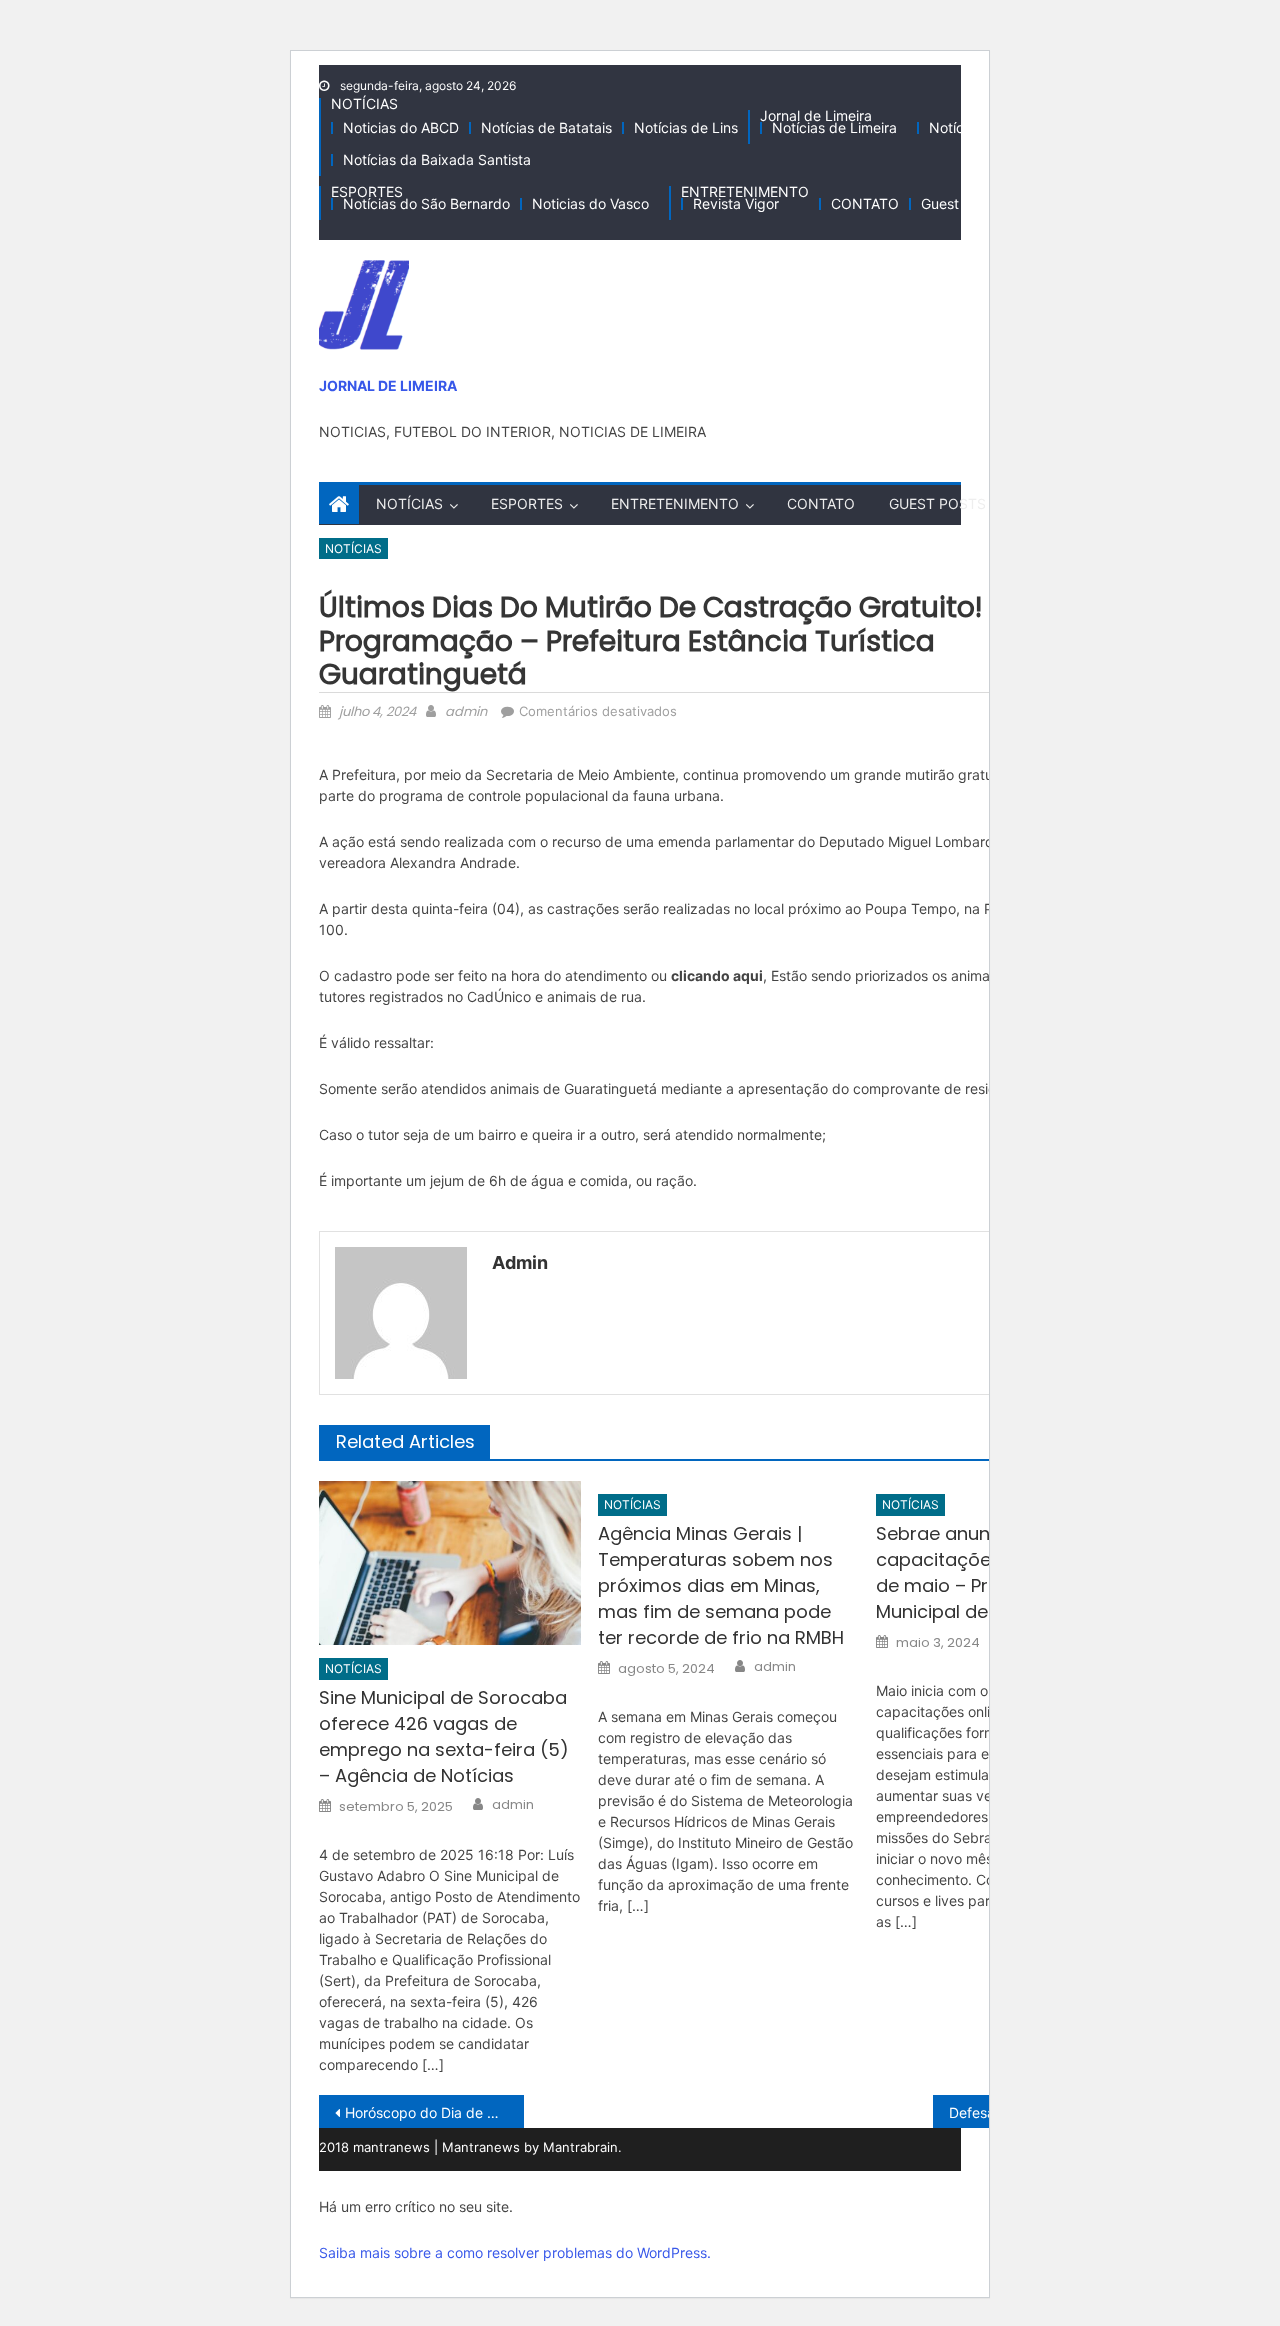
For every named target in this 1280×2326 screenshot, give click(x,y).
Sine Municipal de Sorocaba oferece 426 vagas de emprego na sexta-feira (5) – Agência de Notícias (444, 1736)
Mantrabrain (580, 2147)
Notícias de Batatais (546, 127)
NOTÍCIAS (364, 103)
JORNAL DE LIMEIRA (388, 385)
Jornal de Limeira (816, 115)
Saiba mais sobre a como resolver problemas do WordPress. (515, 2252)
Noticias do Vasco (590, 203)
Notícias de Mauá (986, 127)
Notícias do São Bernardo (426, 203)
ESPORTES (367, 191)
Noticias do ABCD (401, 127)
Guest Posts (960, 203)
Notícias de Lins (686, 127)
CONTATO (865, 203)
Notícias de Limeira (834, 127)
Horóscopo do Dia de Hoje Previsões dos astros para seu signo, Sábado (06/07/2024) (434, 2112)
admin (466, 711)
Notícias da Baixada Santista (437, 159)
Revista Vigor (736, 203)
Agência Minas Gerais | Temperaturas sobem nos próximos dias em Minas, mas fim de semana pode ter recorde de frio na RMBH (721, 1585)
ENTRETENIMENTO (745, 191)
